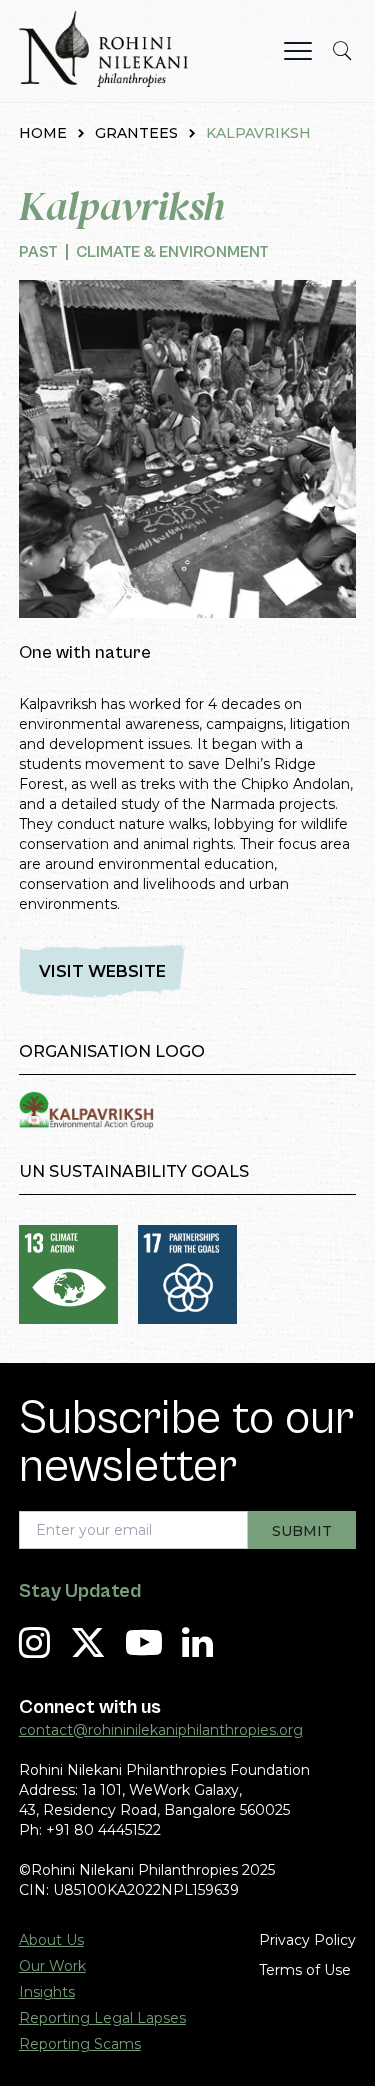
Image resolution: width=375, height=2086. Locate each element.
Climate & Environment (172, 252)
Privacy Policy (307, 1940)
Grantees (136, 133)
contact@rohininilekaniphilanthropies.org (161, 1730)
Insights (47, 1992)
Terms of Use (305, 1970)
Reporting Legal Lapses (102, 2018)
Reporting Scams (80, 2044)
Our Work (52, 1966)
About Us (51, 1940)
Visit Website (102, 971)
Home (43, 133)
